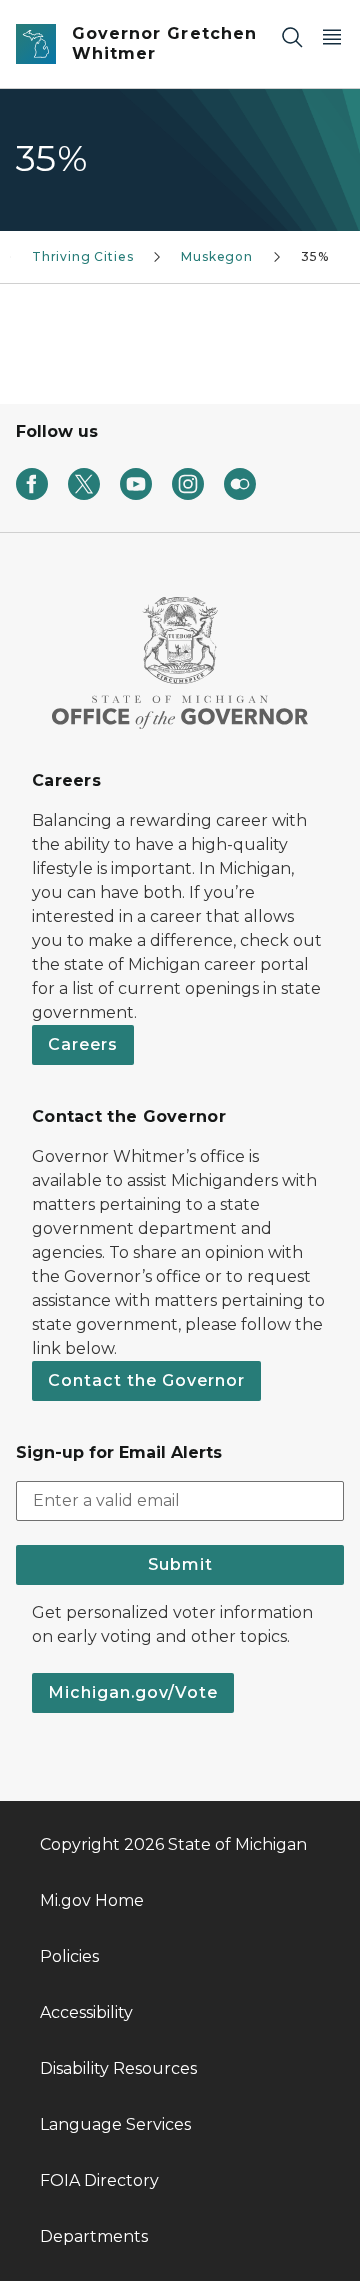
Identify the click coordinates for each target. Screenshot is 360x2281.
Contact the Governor (146, 1380)
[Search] (292, 36)
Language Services (115, 2124)
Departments (94, 2236)
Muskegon (217, 256)
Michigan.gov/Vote (133, 1692)
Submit (180, 1564)
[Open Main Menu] (332, 36)
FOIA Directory (99, 2180)
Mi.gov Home (92, 1900)
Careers (83, 1044)
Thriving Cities (82, 256)
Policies (69, 1956)
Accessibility (86, 2012)
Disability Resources (118, 2068)
